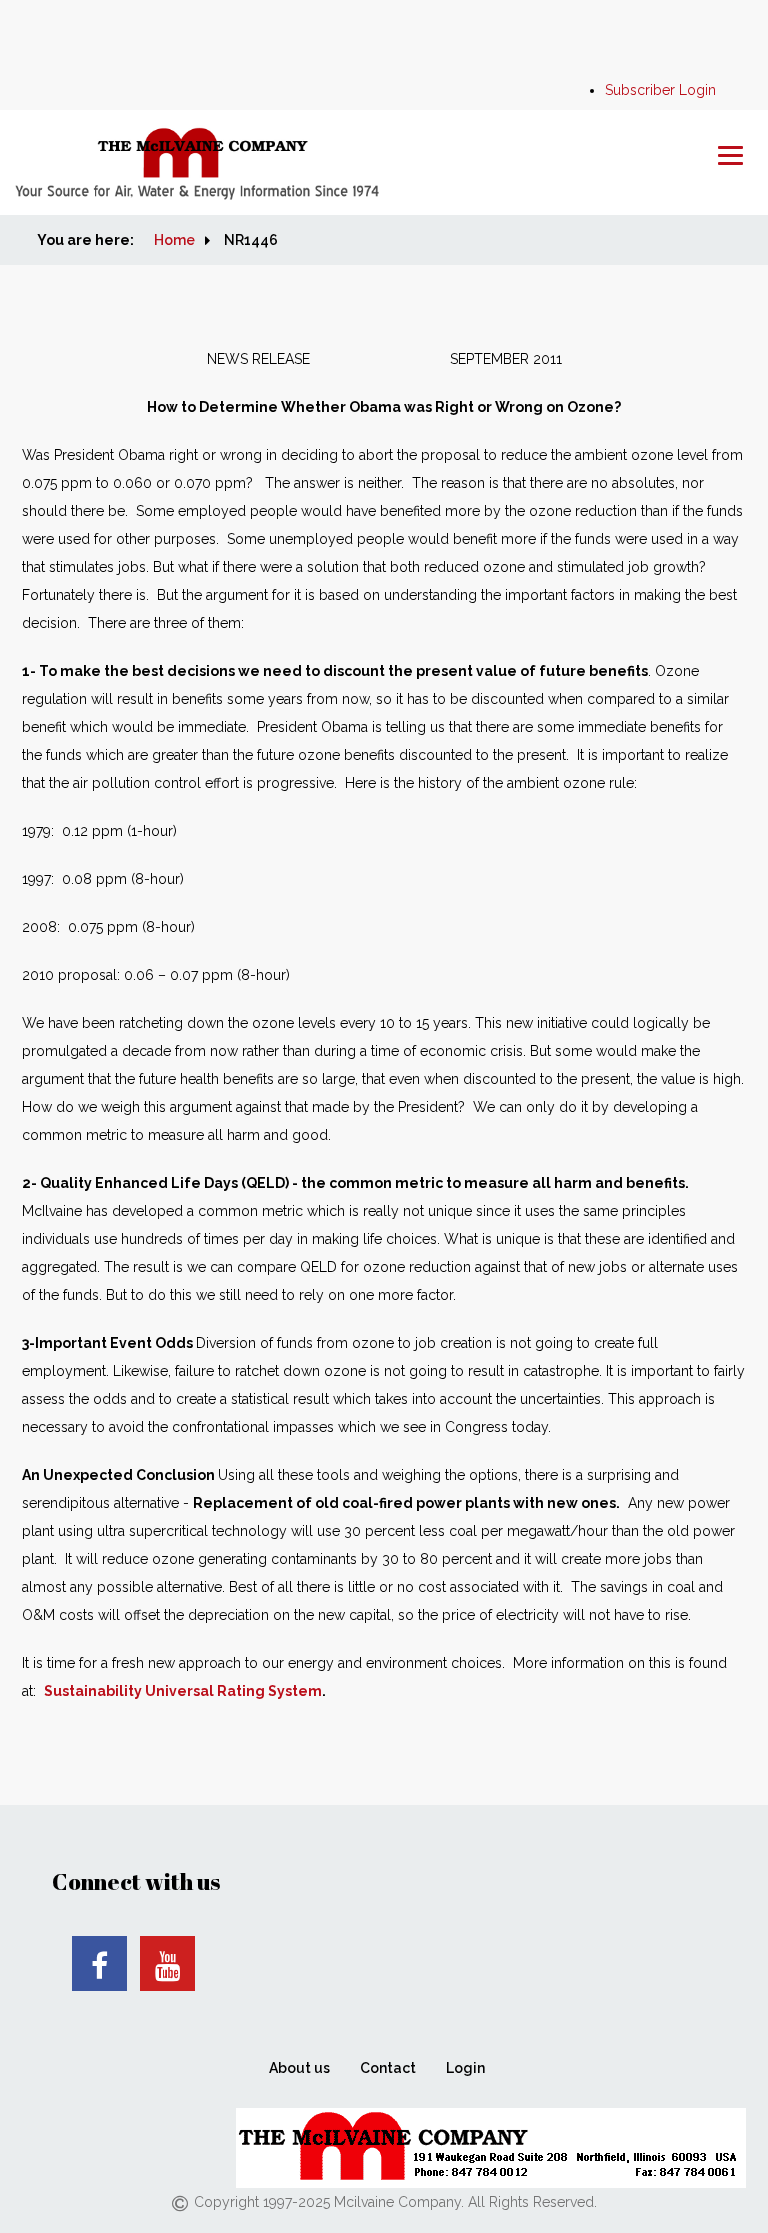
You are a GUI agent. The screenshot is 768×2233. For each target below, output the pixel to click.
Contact (388, 2068)
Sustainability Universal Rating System (183, 1691)
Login (465, 2068)
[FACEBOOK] (99, 1963)
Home (174, 240)
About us (299, 2068)
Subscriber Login (660, 90)
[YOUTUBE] (167, 1963)
